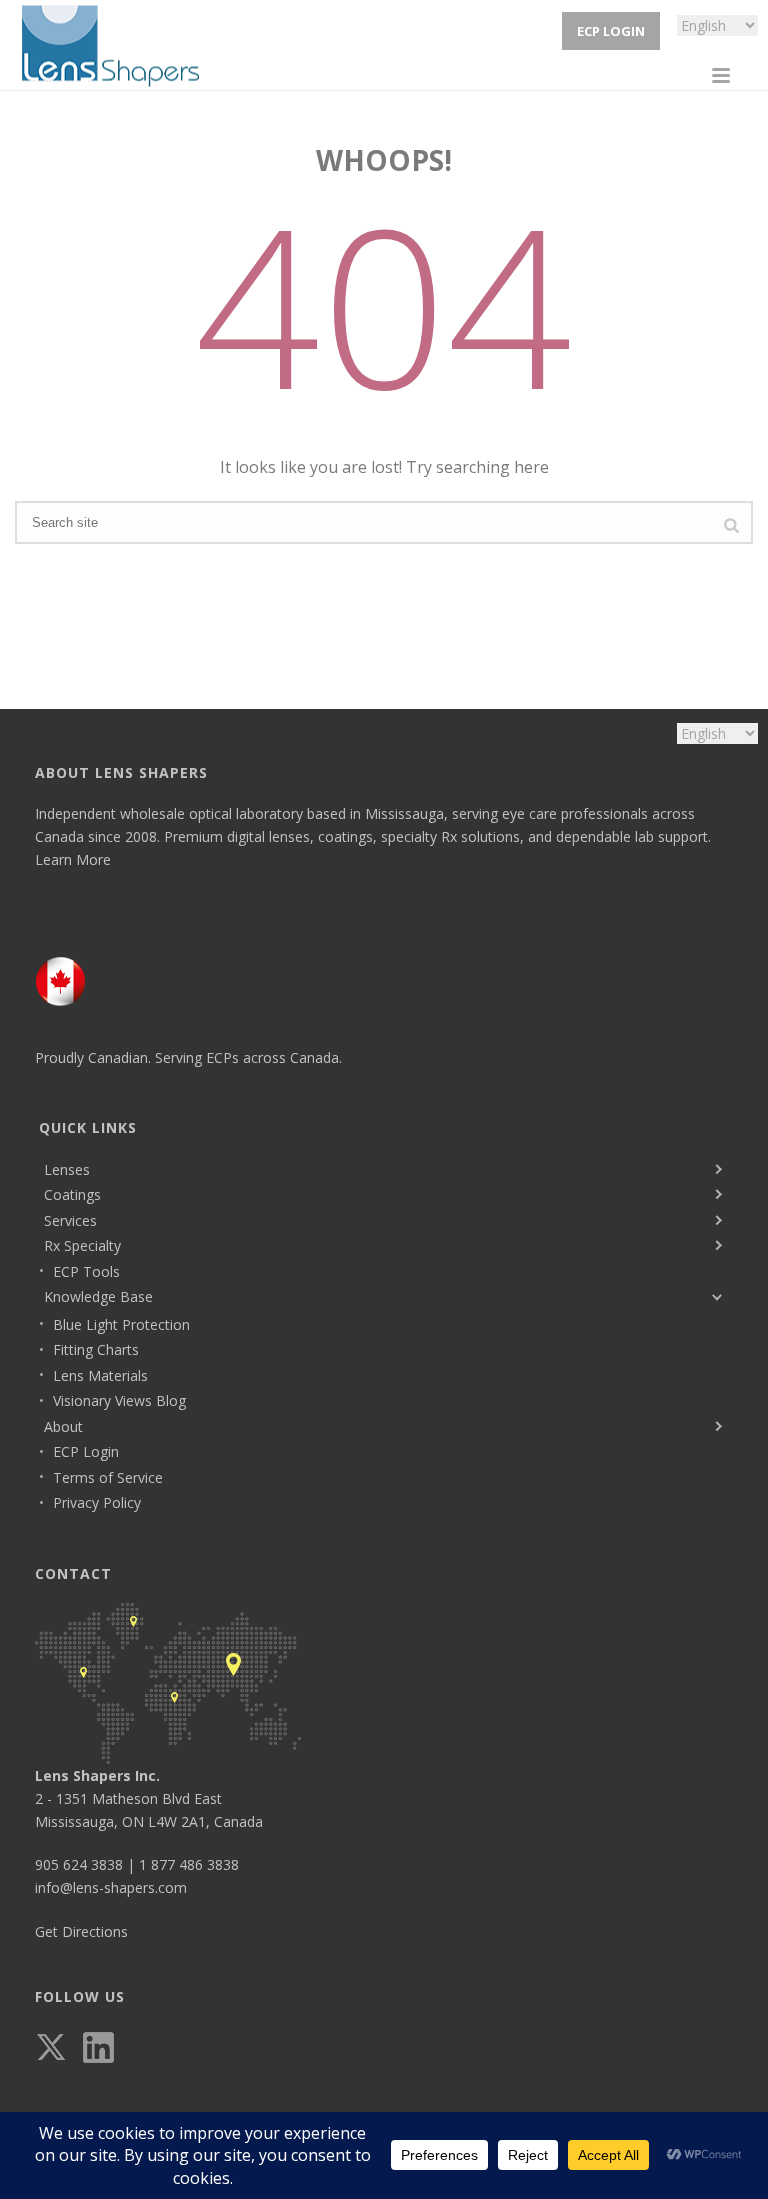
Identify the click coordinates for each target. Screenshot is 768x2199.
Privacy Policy (97, 1502)
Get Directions (81, 1931)
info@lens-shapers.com (111, 1887)
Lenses (67, 1169)
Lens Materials (100, 1375)
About (63, 1426)
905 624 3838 (79, 1864)
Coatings (72, 1194)
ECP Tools (86, 1271)
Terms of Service (108, 1477)
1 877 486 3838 (189, 1864)
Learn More (73, 859)
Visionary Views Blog (119, 1400)
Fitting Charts (96, 1349)
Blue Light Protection (121, 1324)
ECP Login (611, 31)
